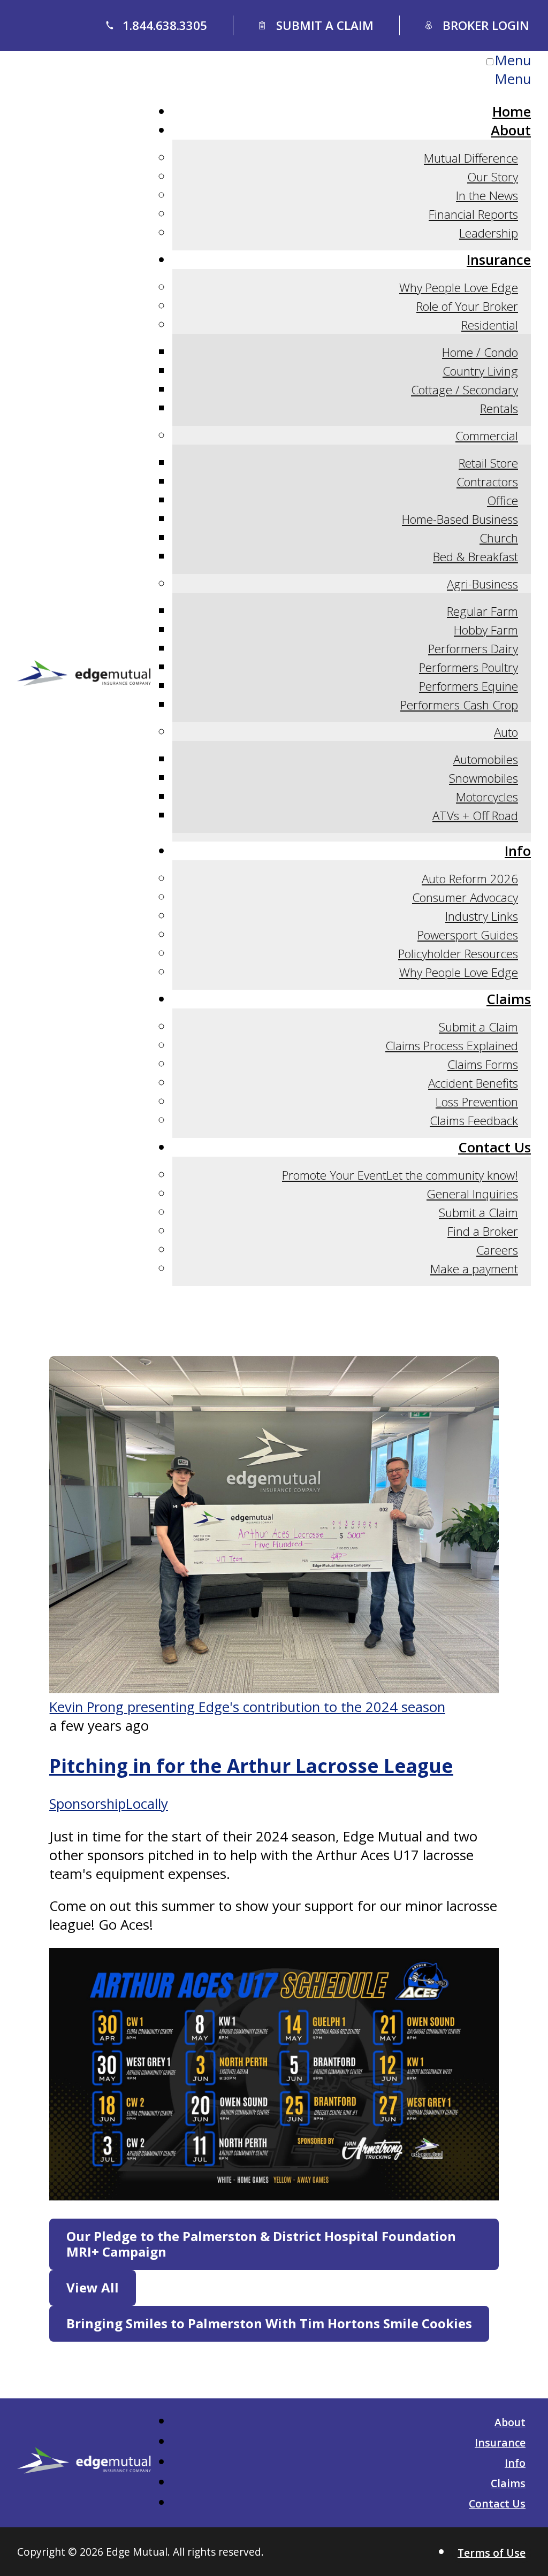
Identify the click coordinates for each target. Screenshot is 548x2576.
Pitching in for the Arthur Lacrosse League (251, 1765)
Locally (147, 1804)
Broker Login (486, 25)
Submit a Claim (325, 25)
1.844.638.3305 (165, 25)
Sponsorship (87, 1804)
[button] (274, 2244)
